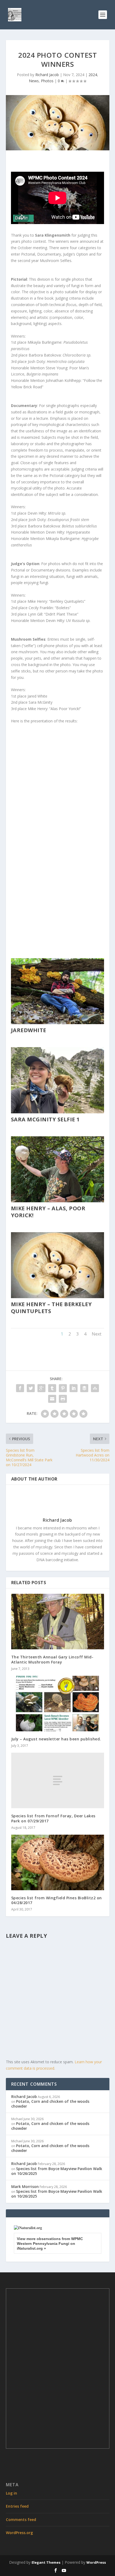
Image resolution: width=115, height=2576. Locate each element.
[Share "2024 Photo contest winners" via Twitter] (31, 1388)
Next (97, 1334)
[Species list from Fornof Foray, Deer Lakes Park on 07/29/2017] (58, 1780)
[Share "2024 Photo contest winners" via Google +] (41, 1388)
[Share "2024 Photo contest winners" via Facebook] (20, 1388)
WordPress (96, 2562)
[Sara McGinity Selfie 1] (57, 1112)
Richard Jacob (47, 75)
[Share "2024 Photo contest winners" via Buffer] (84, 1388)
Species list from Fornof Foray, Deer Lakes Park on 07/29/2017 (53, 1818)
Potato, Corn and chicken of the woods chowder (50, 2104)
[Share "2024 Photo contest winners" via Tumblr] (52, 1388)
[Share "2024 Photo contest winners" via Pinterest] (63, 1388)
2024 (93, 75)
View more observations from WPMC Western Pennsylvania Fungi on (50, 2244)
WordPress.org (19, 2533)
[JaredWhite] (57, 1023)
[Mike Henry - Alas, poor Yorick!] (57, 1201)
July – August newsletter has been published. (56, 1739)
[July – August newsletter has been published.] (58, 1704)
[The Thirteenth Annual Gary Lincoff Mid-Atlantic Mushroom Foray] (58, 1622)
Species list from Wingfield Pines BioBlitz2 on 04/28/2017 (57, 1900)
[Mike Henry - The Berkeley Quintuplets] (57, 1297)
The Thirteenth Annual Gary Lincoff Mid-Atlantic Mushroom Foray (52, 1659)
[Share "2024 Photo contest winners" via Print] (63, 1399)
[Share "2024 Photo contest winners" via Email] (52, 1399)
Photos (47, 81)
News (34, 81)
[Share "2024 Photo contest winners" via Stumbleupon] (95, 1388)
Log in (11, 2493)
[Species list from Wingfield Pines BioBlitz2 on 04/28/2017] (58, 1862)
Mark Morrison (25, 2187)
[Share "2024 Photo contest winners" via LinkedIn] (74, 1388)
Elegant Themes (46, 2562)
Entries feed (17, 2506)
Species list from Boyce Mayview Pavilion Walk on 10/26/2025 (57, 2171)
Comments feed (21, 2520)
